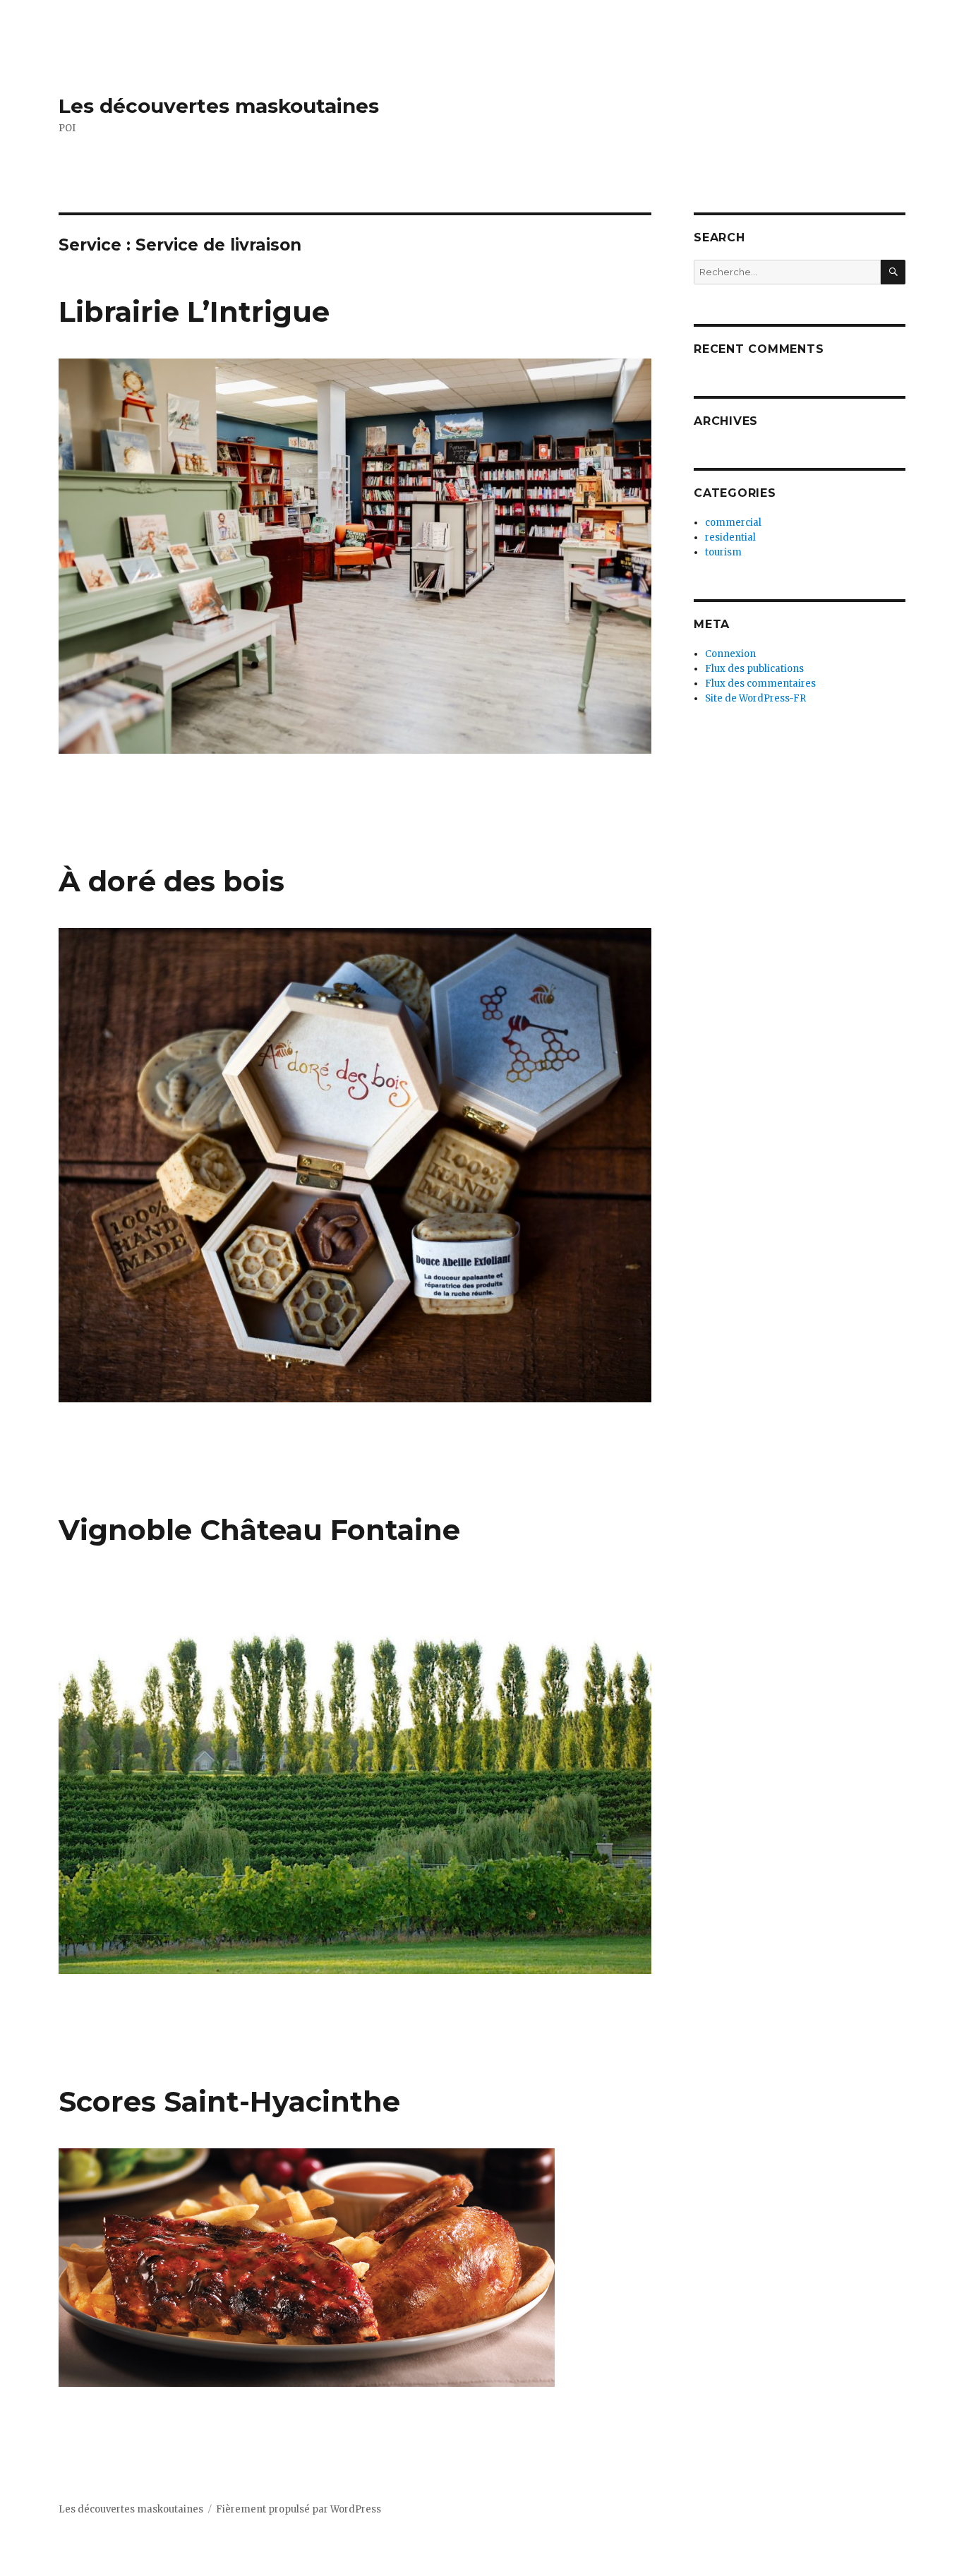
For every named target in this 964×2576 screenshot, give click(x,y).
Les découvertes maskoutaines (219, 106)
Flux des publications (754, 669)
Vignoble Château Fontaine (259, 1530)
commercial (733, 523)
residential (730, 537)
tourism (723, 552)
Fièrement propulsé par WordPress (299, 2509)
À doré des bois (171, 881)
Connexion (730, 654)
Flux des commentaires (760, 684)
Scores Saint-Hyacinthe (229, 2101)
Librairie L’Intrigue (194, 312)
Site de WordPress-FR (755, 698)
